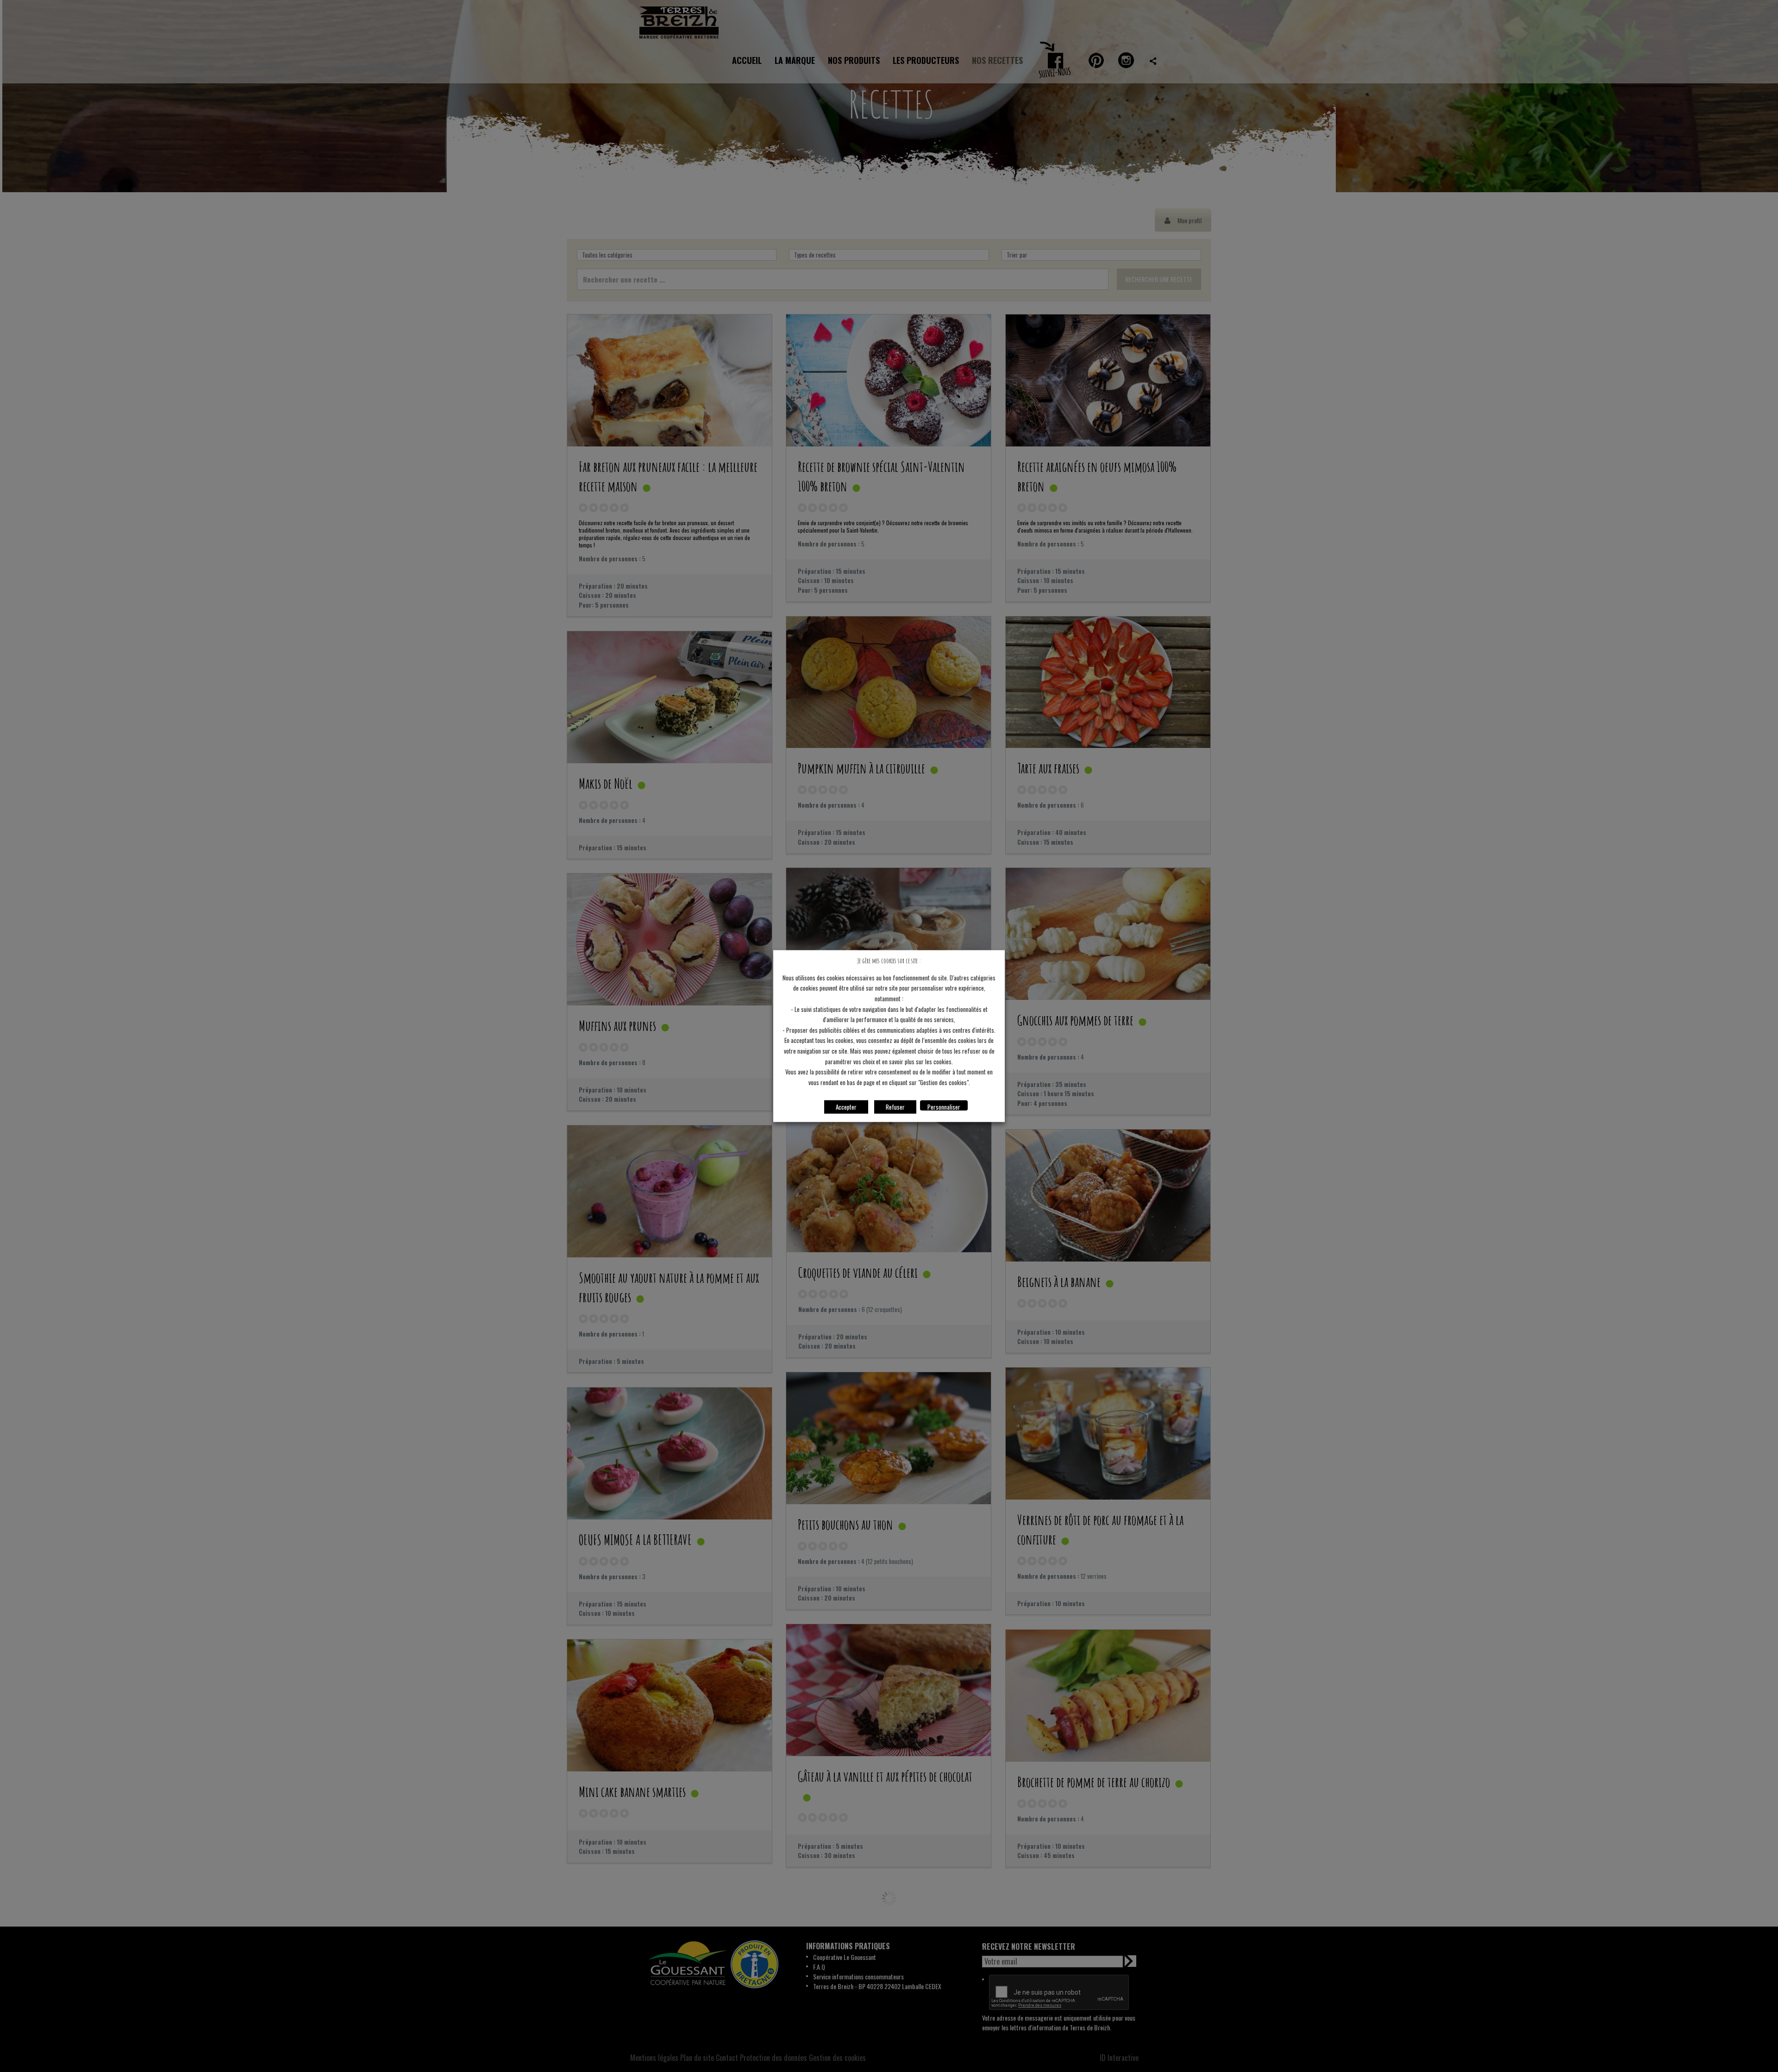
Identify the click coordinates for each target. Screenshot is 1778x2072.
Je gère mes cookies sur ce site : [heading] (889, 961)
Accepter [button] (846, 1106)
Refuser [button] (895, 1106)
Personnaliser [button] (944, 1106)
